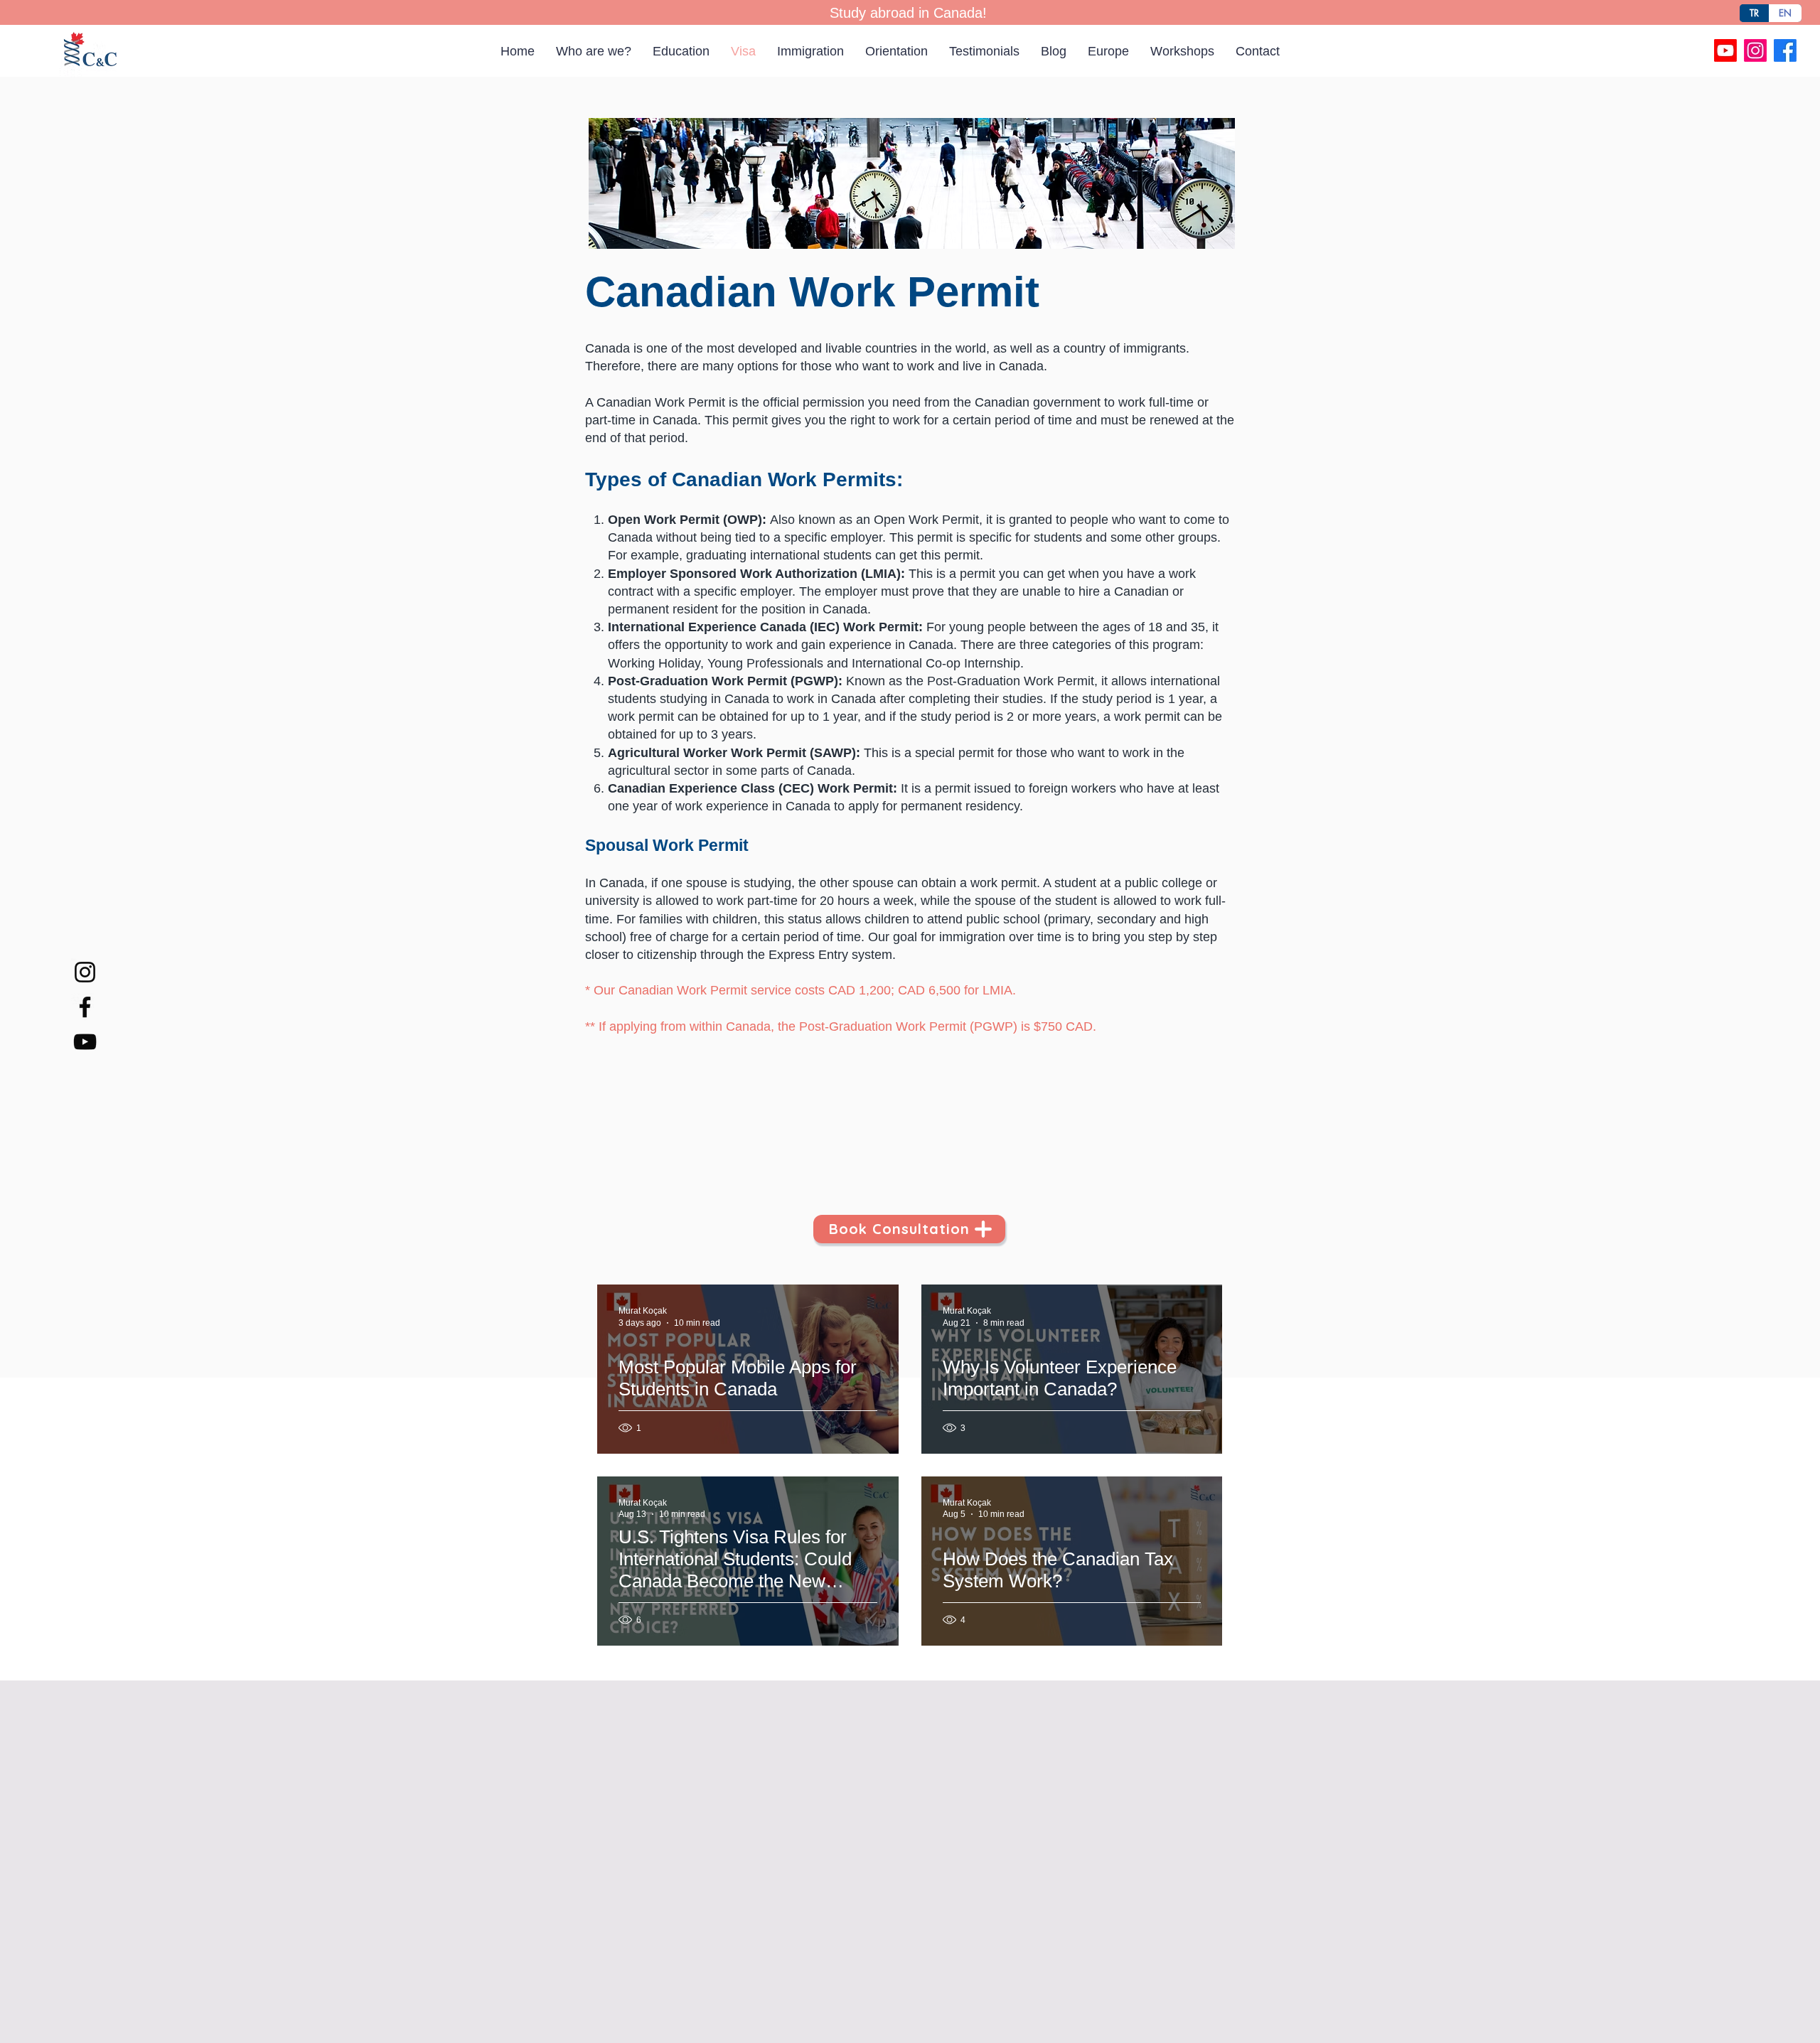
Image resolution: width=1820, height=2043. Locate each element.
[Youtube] (1725, 50)
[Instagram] (1755, 50)
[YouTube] (85, 1042)
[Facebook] (1785, 50)
